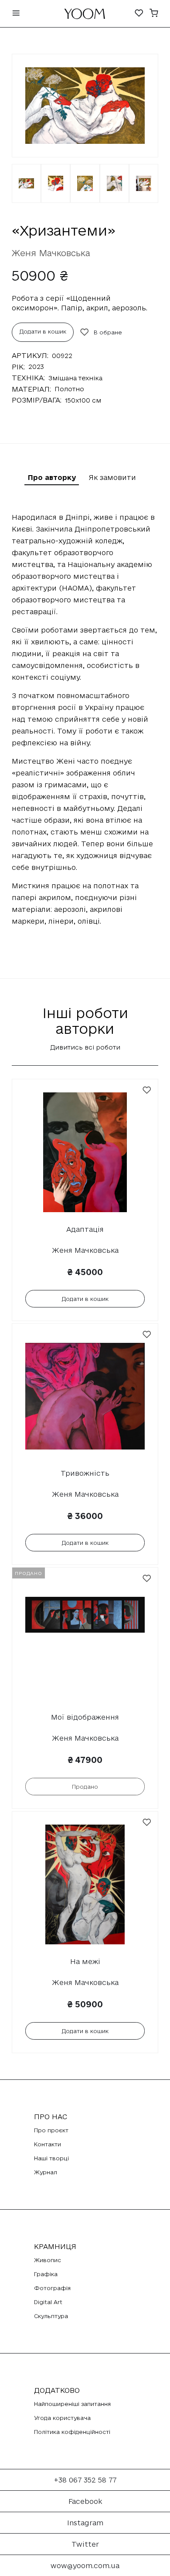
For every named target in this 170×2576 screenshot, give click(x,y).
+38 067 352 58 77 (85, 2480)
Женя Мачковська (51, 253)
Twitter (85, 2544)
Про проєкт (51, 2130)
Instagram (85, 2523)
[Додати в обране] (147, 1090)
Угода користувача (62, 2418)
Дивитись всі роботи (85, 1047)
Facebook (85, 2501)
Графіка (46, 2274)
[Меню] (16, 14)
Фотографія (52, 2288)
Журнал (46, 2172)
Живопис (48, 2260)
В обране (108, 332)
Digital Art (48, 2302)
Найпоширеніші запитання (72, 2404)
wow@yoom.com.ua (85, 2566)
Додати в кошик (43, 331)
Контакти (48, 2144)
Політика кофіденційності (72, 2432)
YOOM (85, 16)
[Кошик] (154, 14)
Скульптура (51, 2316)
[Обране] (139, 14)
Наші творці (51, 2158)
